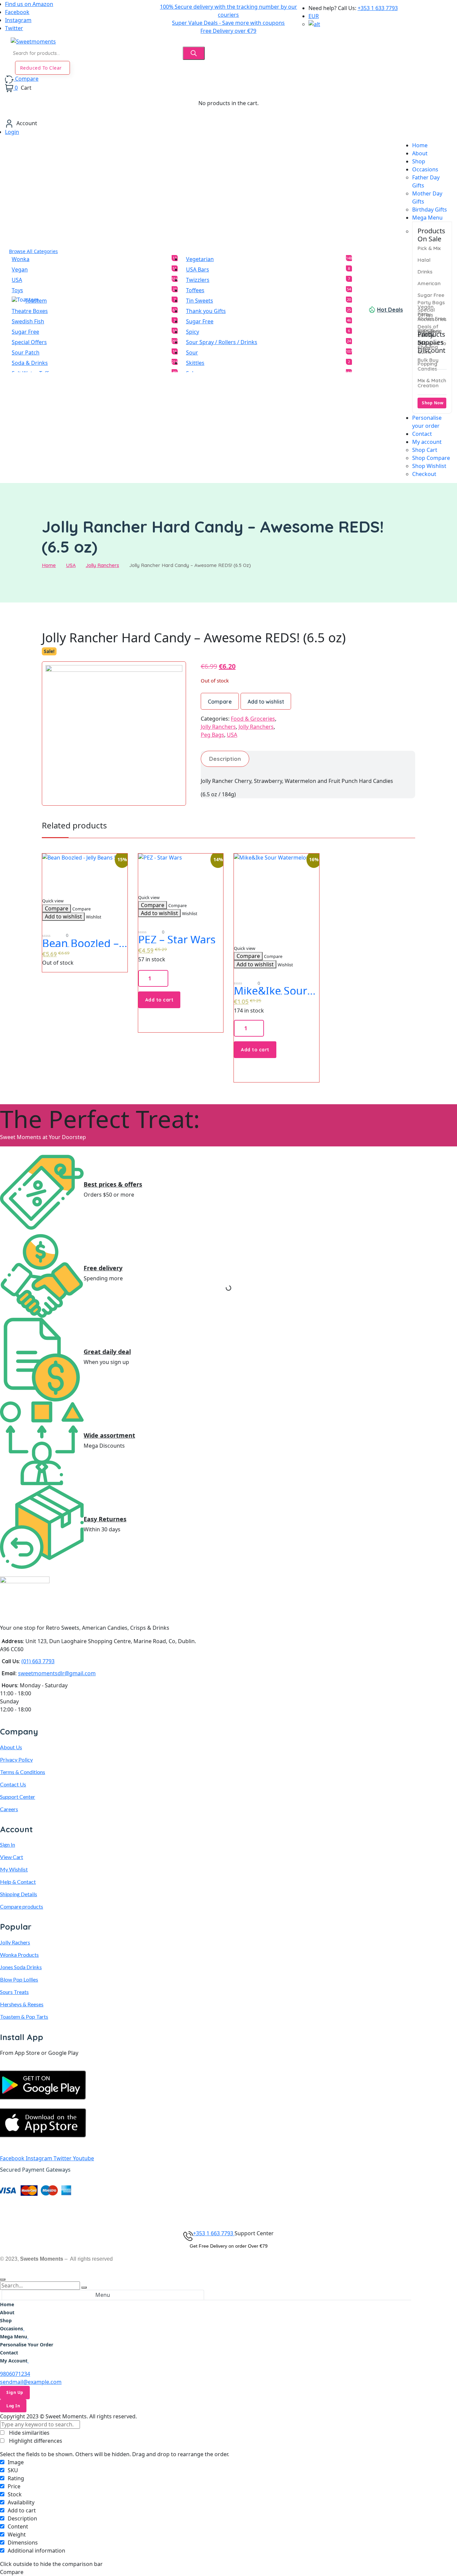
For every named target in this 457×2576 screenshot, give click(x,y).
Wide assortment (109, 1436)
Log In (13, 2406)
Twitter (14, 28)
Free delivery (103, 1268)
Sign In (8, 1844)
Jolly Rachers (15, 1942)
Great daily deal (107, 1352)
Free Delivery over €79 (228, 31)
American (429, 283)
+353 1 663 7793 (214, 2233)
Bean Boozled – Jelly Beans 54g (80, 943)
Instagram (18, 20)
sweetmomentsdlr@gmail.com (57, 1673)
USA (71, 565)
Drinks (425, 272)
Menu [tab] (103, 2295)
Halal (424, 260)
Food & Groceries (253, 719)
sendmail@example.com (31, 2382)
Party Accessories (432, 317)
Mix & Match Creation (432, 383)
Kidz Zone (430, 331)
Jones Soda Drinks (21, 1967)
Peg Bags (212, 735)
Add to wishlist (266, 702)
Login (12, 132)
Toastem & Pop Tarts (24, 2017)
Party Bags (431, 302)
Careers (9, 1809)
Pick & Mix (429, 248)
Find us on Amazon (29, 4)
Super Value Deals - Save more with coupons (228, 23)
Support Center (18, 1797)
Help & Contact (18, 1882)
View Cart (12, 1857)
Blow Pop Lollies (19, 1979)
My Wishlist (14, 1869)
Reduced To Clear (41, 68)
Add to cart (159, 1000)
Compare (220, 702)
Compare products (22, 1906)
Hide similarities (29, 2433)
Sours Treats (14, 1992)
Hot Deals (390, 310)
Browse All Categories (33, 251)
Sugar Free (431, 295)
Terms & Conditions (23, 1772)
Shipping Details (19, 1894)
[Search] (194, 53)
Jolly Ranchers (102, 565)
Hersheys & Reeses (22, 2004)
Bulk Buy (428, 360)
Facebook (17, 12)
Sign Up (15, 2392)
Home (49, 565)
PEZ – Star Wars (177, 940)
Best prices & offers (113, 1185)
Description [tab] (225, 759)
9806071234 (15, 2374)
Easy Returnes (105, 1519)
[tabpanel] (206, 2332)
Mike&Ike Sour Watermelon (270, 991)
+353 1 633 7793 (378, 8)
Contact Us (13, 1784)
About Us (11, 1747)
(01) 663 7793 (38, 1661)
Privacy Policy (16, 1759)
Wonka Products (19, 1955)
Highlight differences (35, 2441)
